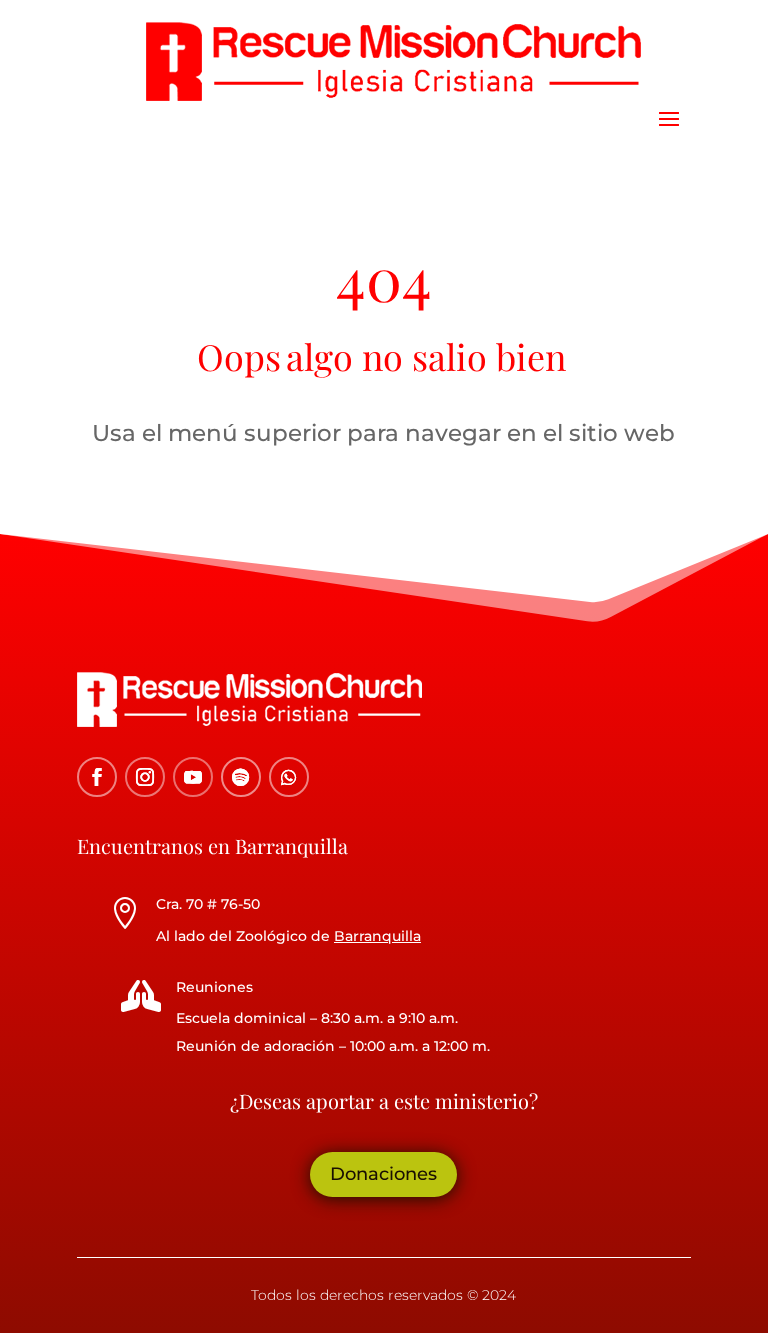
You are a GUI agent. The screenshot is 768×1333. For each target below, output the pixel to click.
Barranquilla (377, 936)
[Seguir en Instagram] (145, 777)
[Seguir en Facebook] (97, 777)
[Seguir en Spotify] (241, 777)
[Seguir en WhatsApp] (289, 777)
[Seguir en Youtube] (193, 777)
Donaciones (383, 1174)
